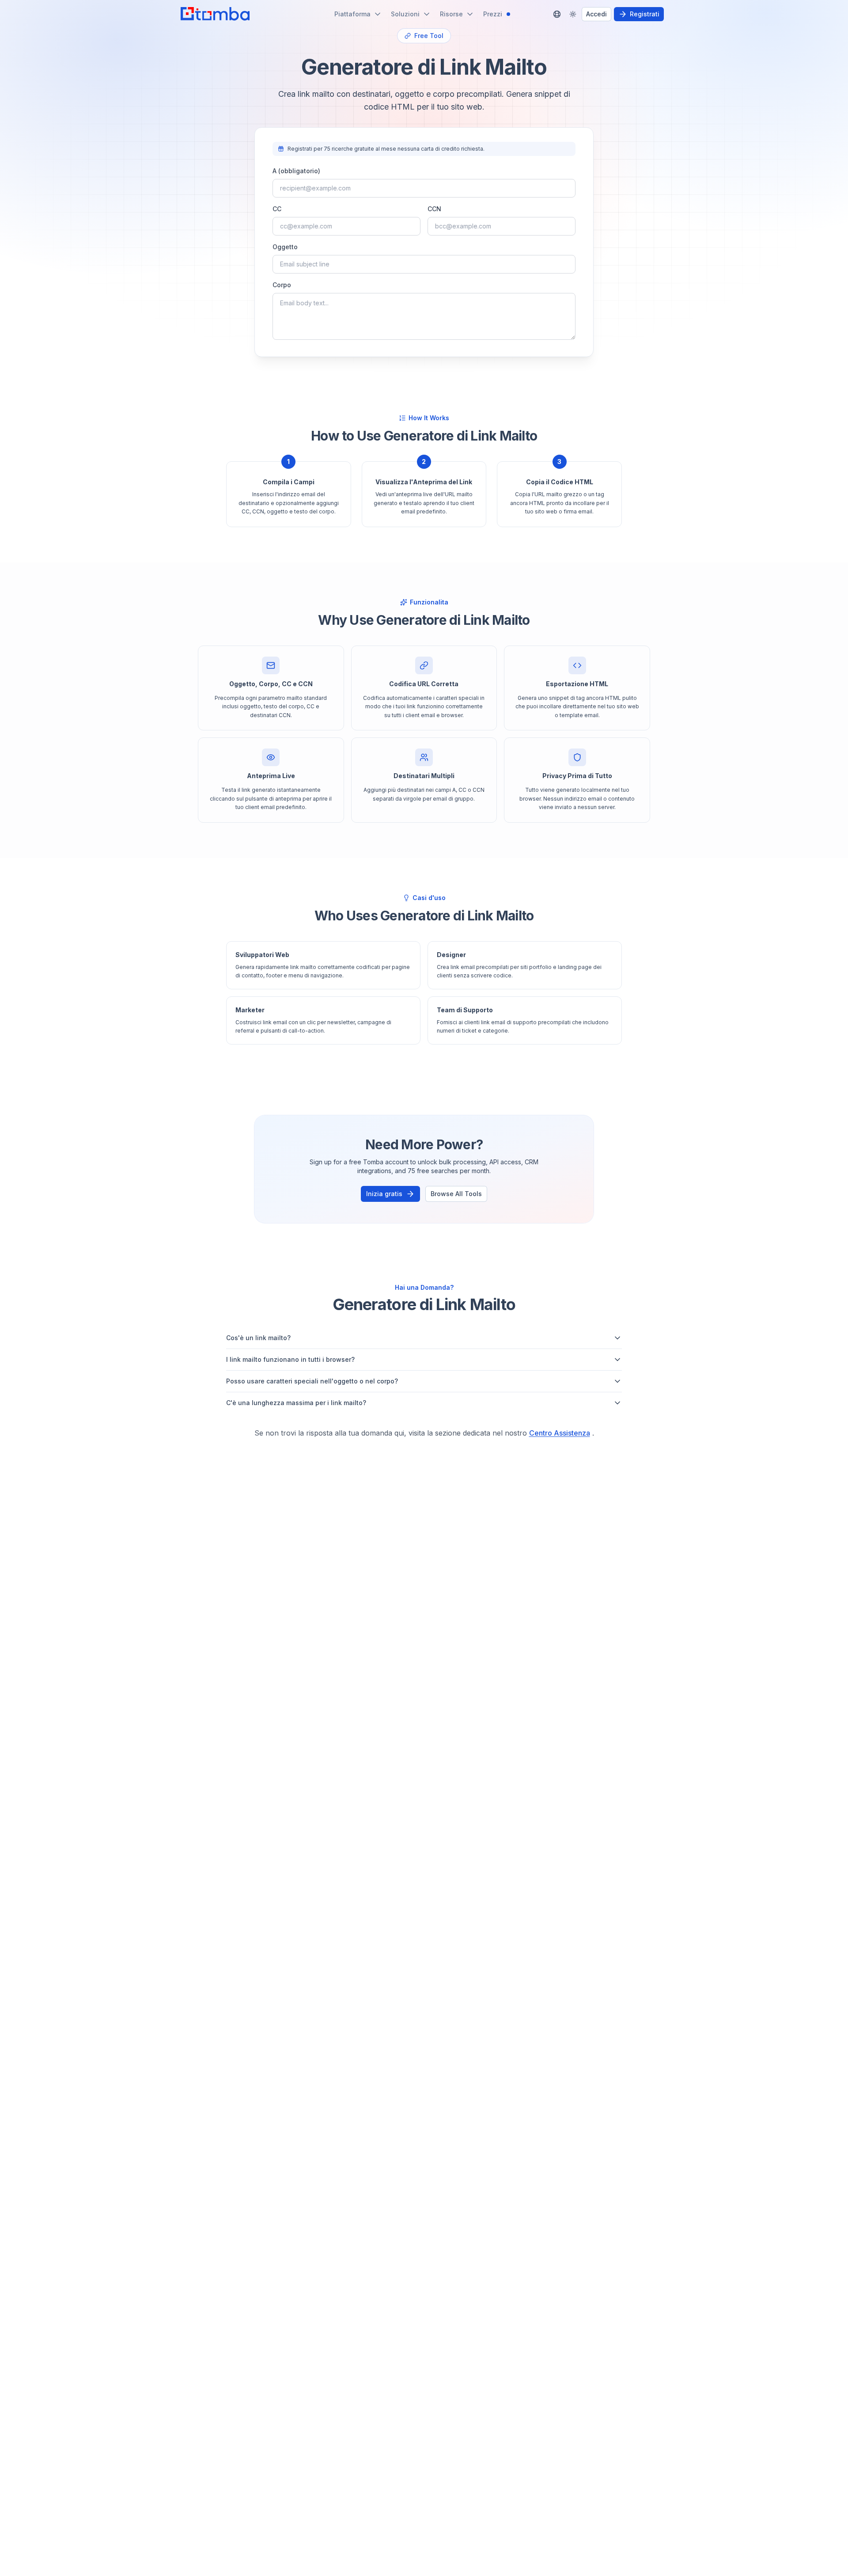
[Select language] (557, 14)
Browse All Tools (456, 1194)
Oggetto (285, 247)
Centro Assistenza (560, 1433)
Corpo (282, 285)
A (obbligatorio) (296, 171)
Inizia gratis (384, 1194)
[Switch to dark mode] (573, 14)
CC (277, 209)
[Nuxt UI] (215, 14)
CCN (434, 209)
